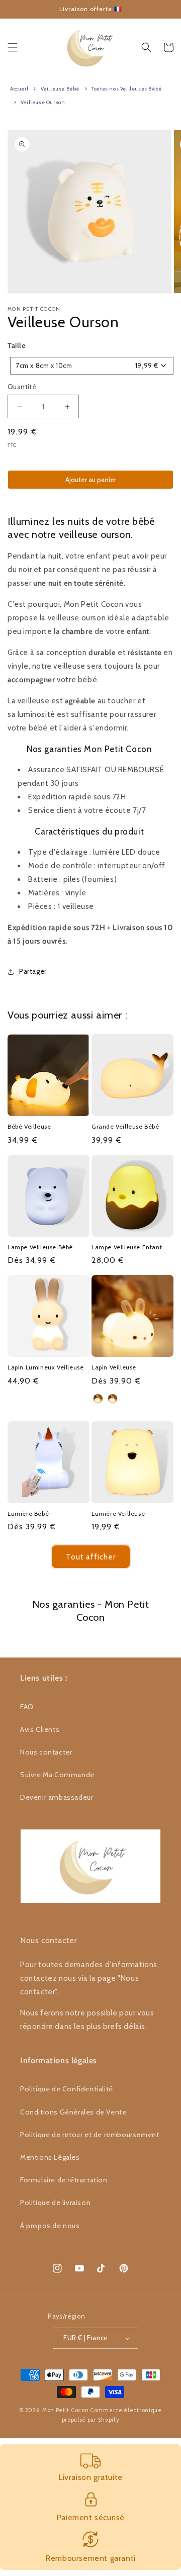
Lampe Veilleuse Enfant (127, 1247)
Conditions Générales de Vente (73, 2112)
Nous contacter (46, 1752)
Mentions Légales (50, 2157)
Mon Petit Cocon (66, 2410)
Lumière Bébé (28, 1513)
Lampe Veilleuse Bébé (40, 1247)
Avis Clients (40, 1729)
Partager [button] (33, 971)
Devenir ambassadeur (57, 1797)
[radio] (98, 1399)
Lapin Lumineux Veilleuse (46, 1367)
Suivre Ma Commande (57, 1775)
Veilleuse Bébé (60, 89)
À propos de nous (50, 2226)
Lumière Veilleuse (118, 1513)
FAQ (27, 1707)
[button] (13, 47)
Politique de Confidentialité (67, 2089)
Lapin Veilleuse (114, 1367)
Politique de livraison (55, 2202)
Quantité (22, 387)
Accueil (19, 89)
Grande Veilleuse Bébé (125, 1126)
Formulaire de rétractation (64, 2180)
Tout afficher (91, 1557)
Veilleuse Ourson (43, 102)
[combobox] (92, 366)
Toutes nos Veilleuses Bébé (127, 89)
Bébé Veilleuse (29, 1126)
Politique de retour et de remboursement (89, 2135)
